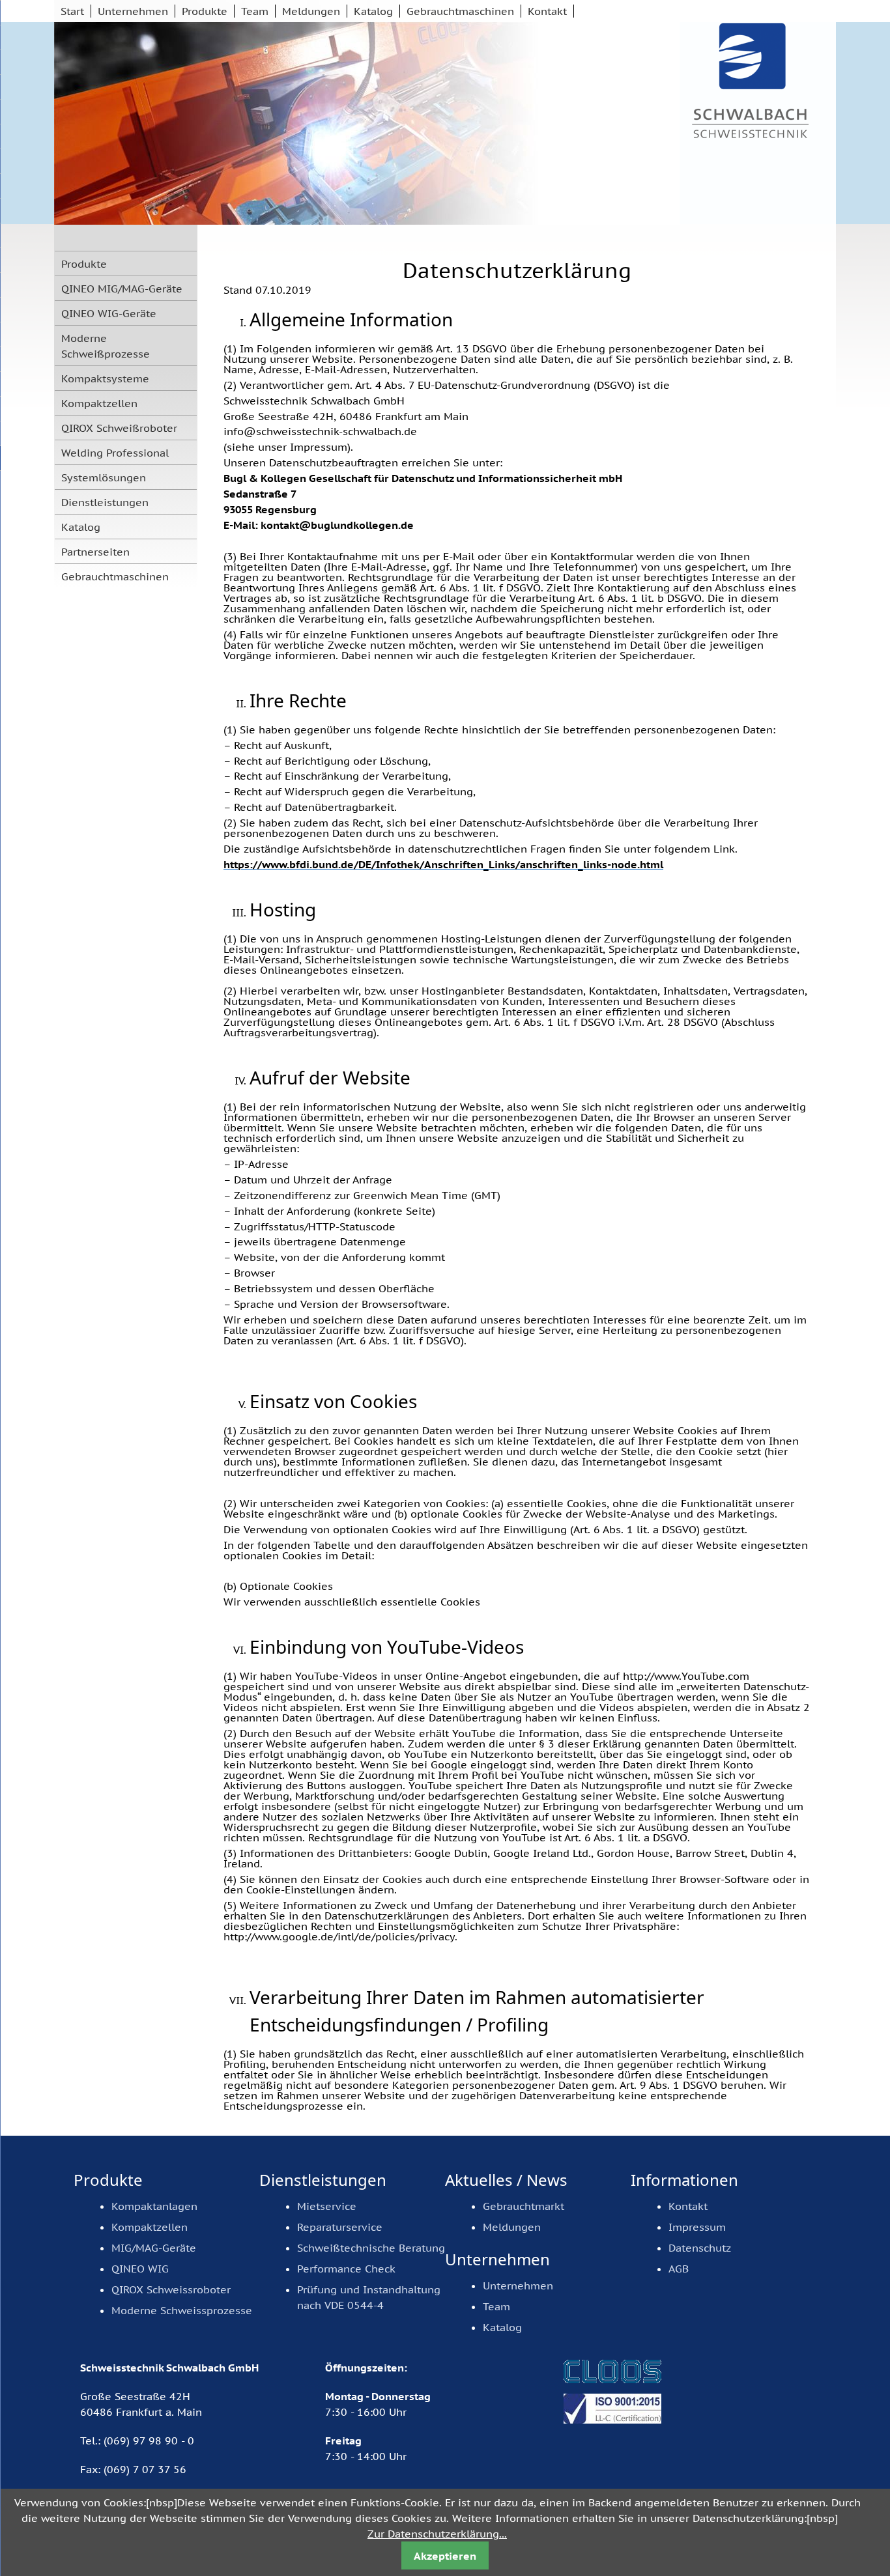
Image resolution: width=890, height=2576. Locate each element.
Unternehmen (133, 11)
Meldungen (311, 11)
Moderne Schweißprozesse (106, 346)
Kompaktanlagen (154, 2206)
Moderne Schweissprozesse (182, 2310)
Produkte (205, 11)
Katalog (373, 11)
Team (255, 11)
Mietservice (327, 2206)
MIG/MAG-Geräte (154, 2248)
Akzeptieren (445, 2556)
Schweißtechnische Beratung (371, 2248)
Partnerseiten (95, 552)
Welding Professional (115, 453)
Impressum (697, 2227)
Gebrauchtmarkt (524, 2206)
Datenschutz (700, 2248)
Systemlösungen (104, 477)
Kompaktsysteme (105, 378)
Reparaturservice (340, 2227)
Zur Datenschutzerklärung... (437, 2534)
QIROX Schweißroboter (119, 428)
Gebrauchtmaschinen (460, 11)
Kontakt (547, 11)
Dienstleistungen (105, 502)
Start (72, 11)
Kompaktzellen (99, 403)
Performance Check (346, 2269)
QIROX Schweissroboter (171, 2289)
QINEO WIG (140, 2269)
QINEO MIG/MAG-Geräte (122, 289)
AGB (679, 2269)
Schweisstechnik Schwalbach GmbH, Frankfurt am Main (751, 82)
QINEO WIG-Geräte (109, 313)
